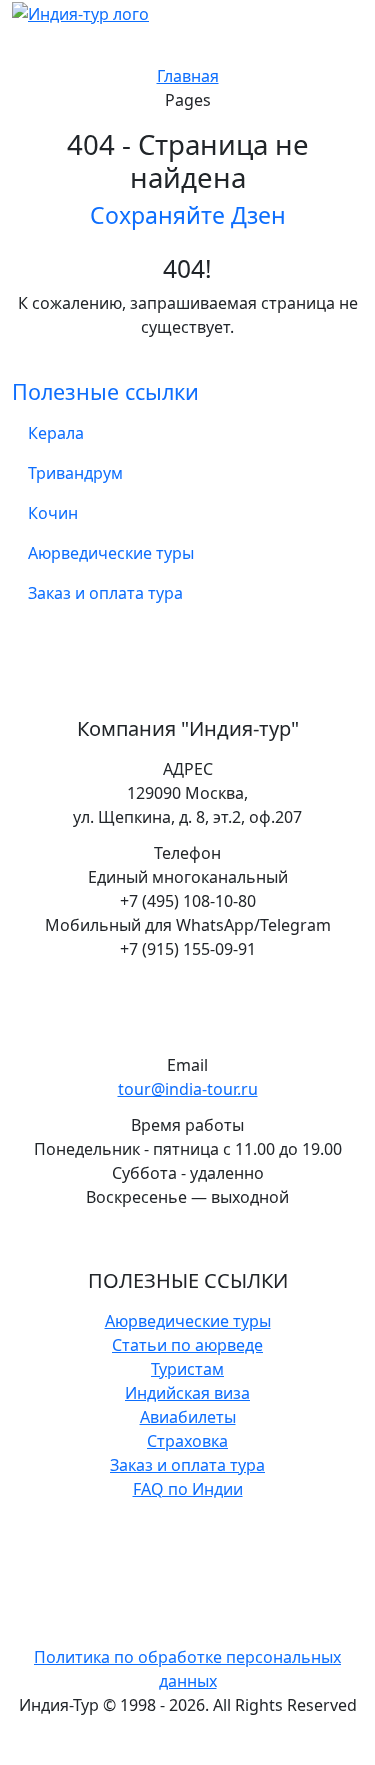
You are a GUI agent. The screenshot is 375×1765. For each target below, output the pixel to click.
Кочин (53, 513)
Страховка (187, 1441)
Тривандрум (75, 473)
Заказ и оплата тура (105, 593)
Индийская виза (187, 1393)
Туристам (187, 1369)
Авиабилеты (188, 1417)
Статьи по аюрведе (187, 1345)
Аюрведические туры (111, 553)
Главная (188, 76)
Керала (56, 433)
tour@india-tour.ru (188, 1089)
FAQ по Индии (188, 1489)
